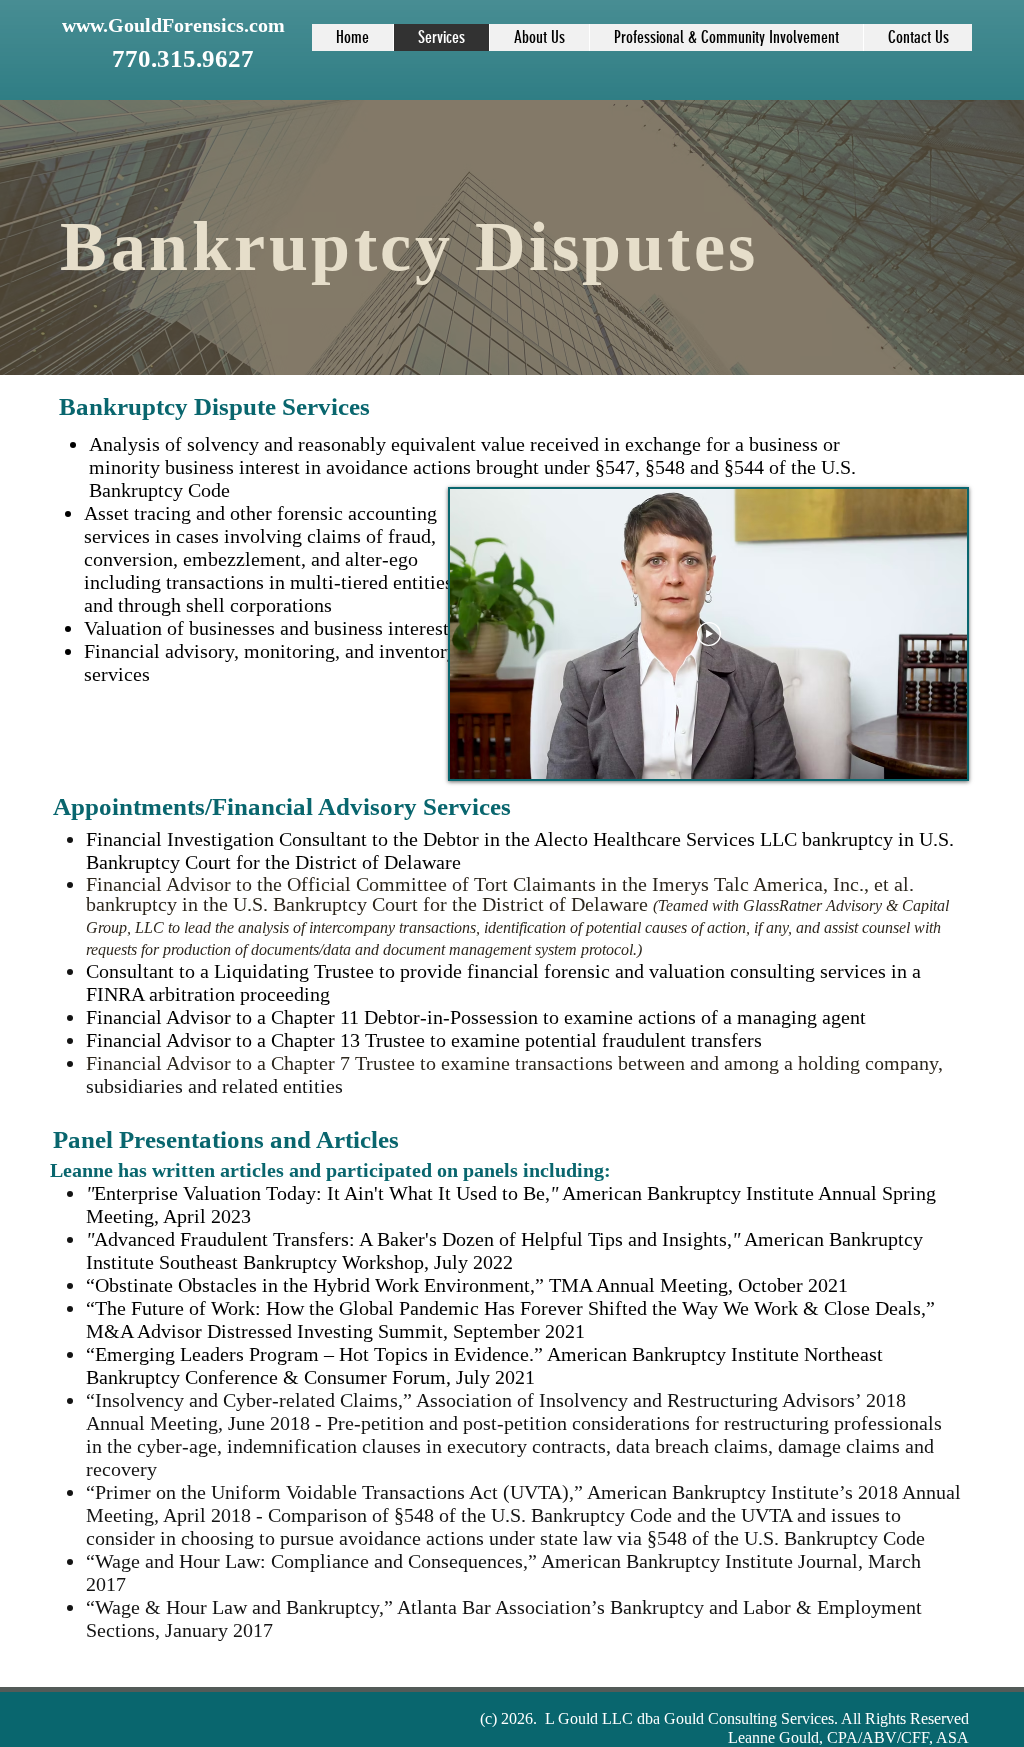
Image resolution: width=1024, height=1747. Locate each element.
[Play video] (709, 634)
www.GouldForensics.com (173, 25)
